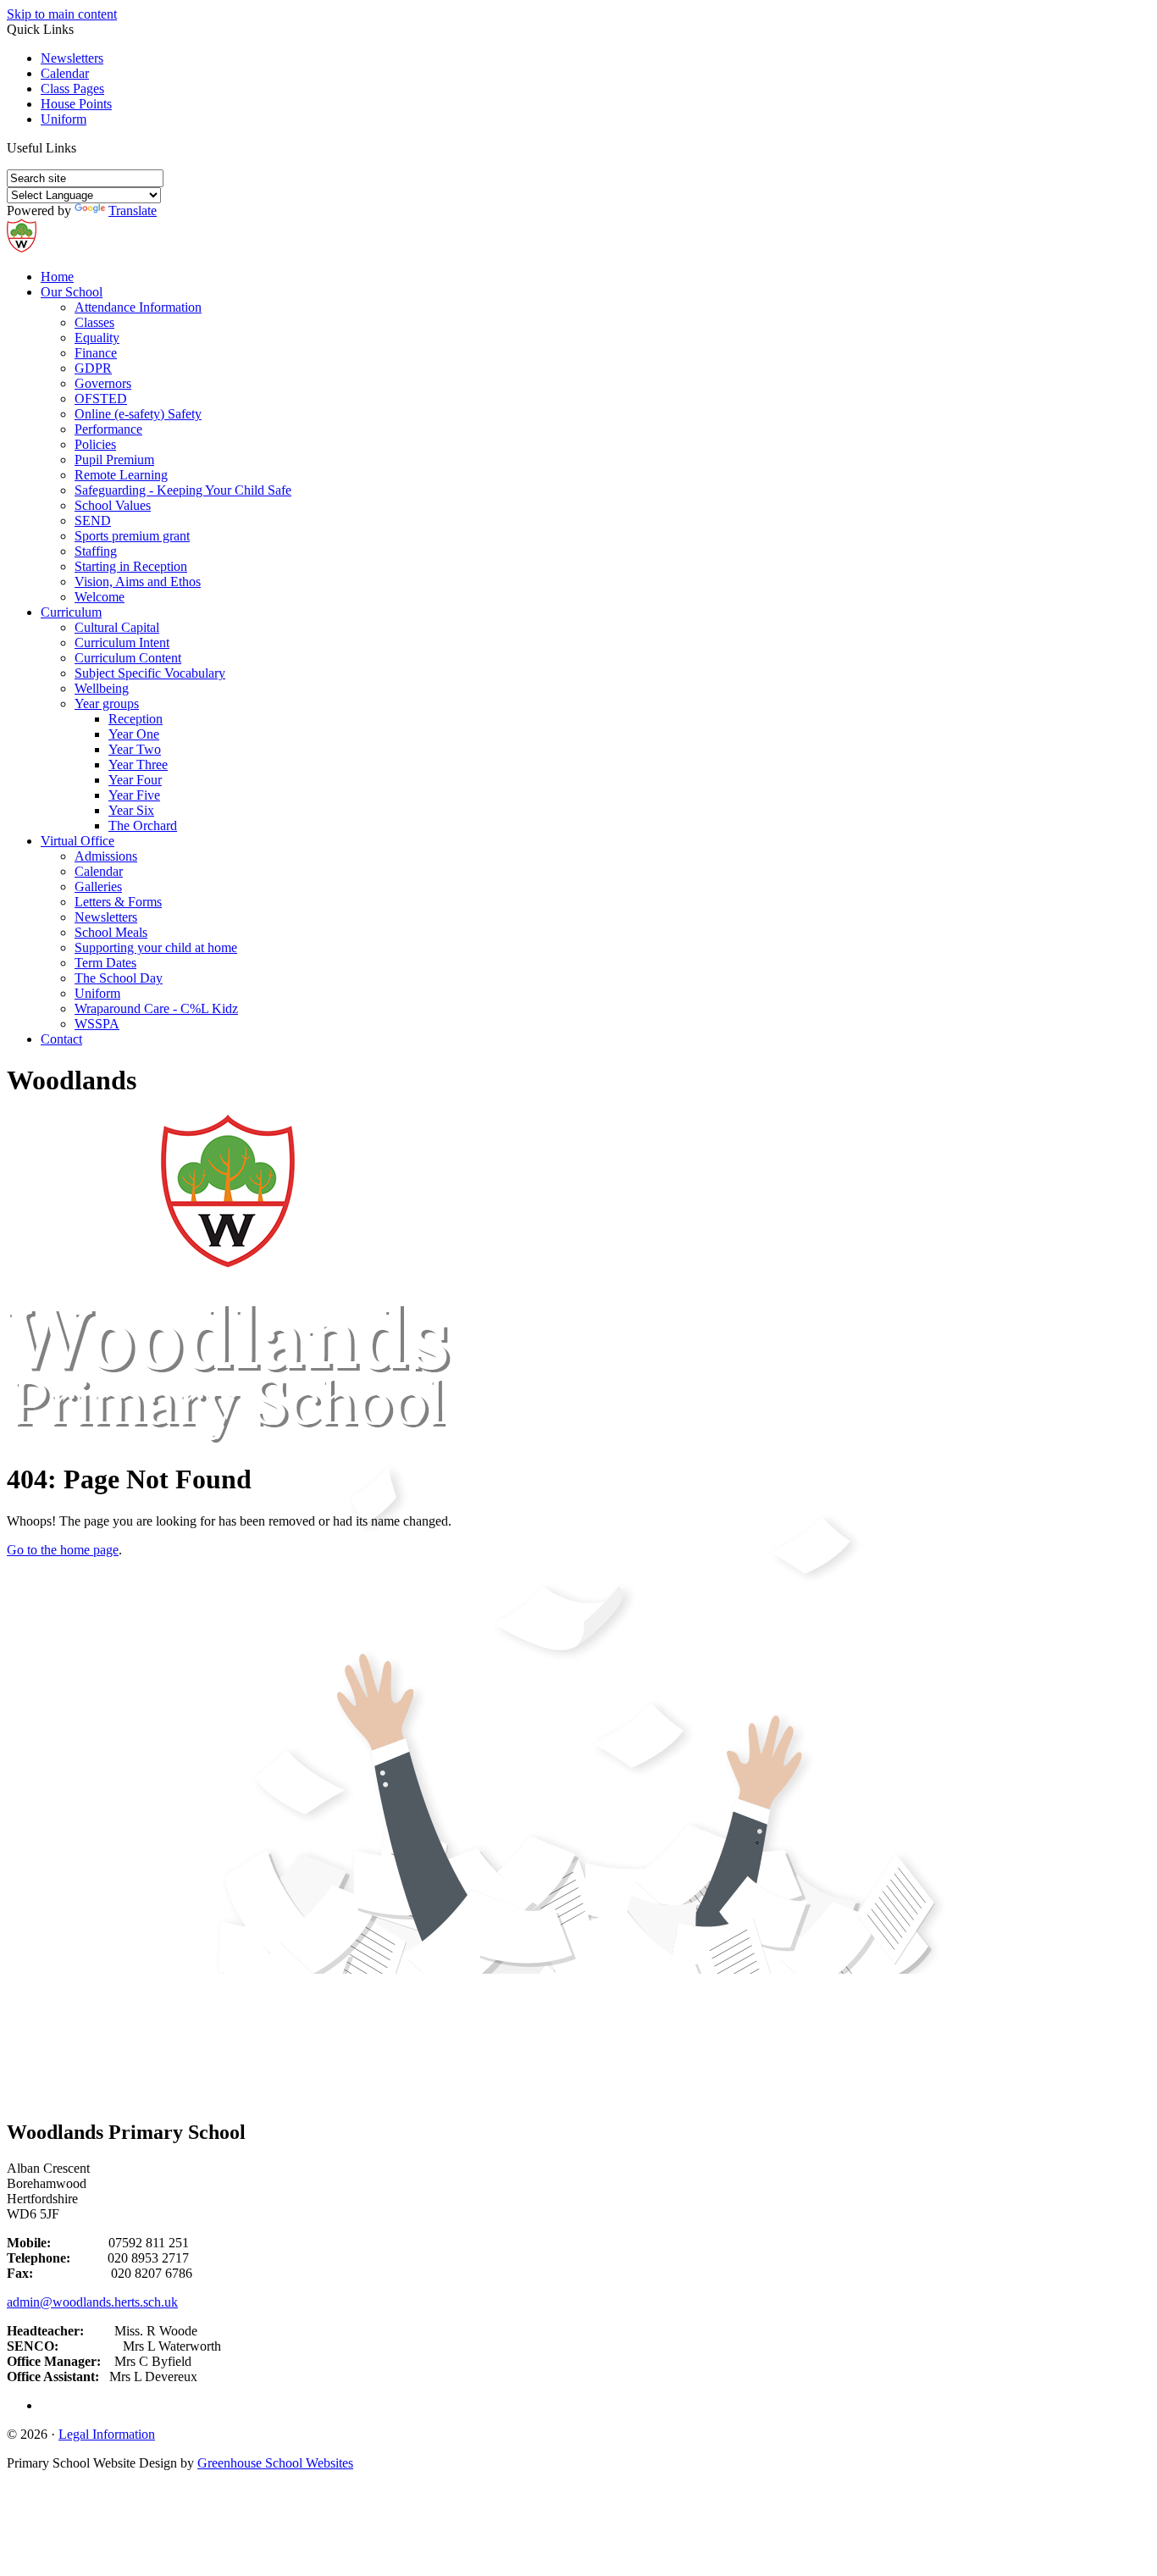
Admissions (106, 856)
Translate (133, 211)
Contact (61, 1039)
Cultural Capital (117, 627)
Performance (108, 429)
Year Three (138, 764)
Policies (95, 444)
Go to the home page (63, 1550)
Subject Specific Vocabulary (150, 673)
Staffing (96, 551)
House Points (76, 104)
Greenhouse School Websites (275, 2463)
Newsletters (72, 58)
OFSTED (101, 399)
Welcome (100, 597)
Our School (72, 292)
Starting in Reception (131, 566)
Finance (96, 353)
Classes (94, 322)
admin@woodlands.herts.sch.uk (92, 2302)
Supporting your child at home (156, 947)
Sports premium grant (132, 536)
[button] (83, 147)
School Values (113, 505)
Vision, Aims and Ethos (138, 582)
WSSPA (97, 1024)
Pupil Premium (114, 460)
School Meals (111, 932)
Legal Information (107, 2434)
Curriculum (71, 612)
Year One (134, 734)
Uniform (64, 119)
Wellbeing (102, 688)
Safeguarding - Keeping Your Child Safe (183, 490)
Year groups (107, 704)
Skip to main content (62, 14)
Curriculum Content (128, 658)
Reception (136, 719)
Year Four (135, 780)
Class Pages (72, 89)
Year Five (134, 795)
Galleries (98, 886)
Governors (103, 383)
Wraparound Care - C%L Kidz (156, 1008)
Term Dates (105, 963)
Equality (97, 338)
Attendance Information (138, 307)
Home (57, 277)
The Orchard (143, 825)
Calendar (65, 73)
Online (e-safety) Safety (138, 414)
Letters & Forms (118, 902)
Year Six (131, 810)
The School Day (119, 978)
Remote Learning (121, 475)
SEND (93, 521)
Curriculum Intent (122, 643)
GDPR (93, 368)
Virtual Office (78, 841)
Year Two (135, 749)
